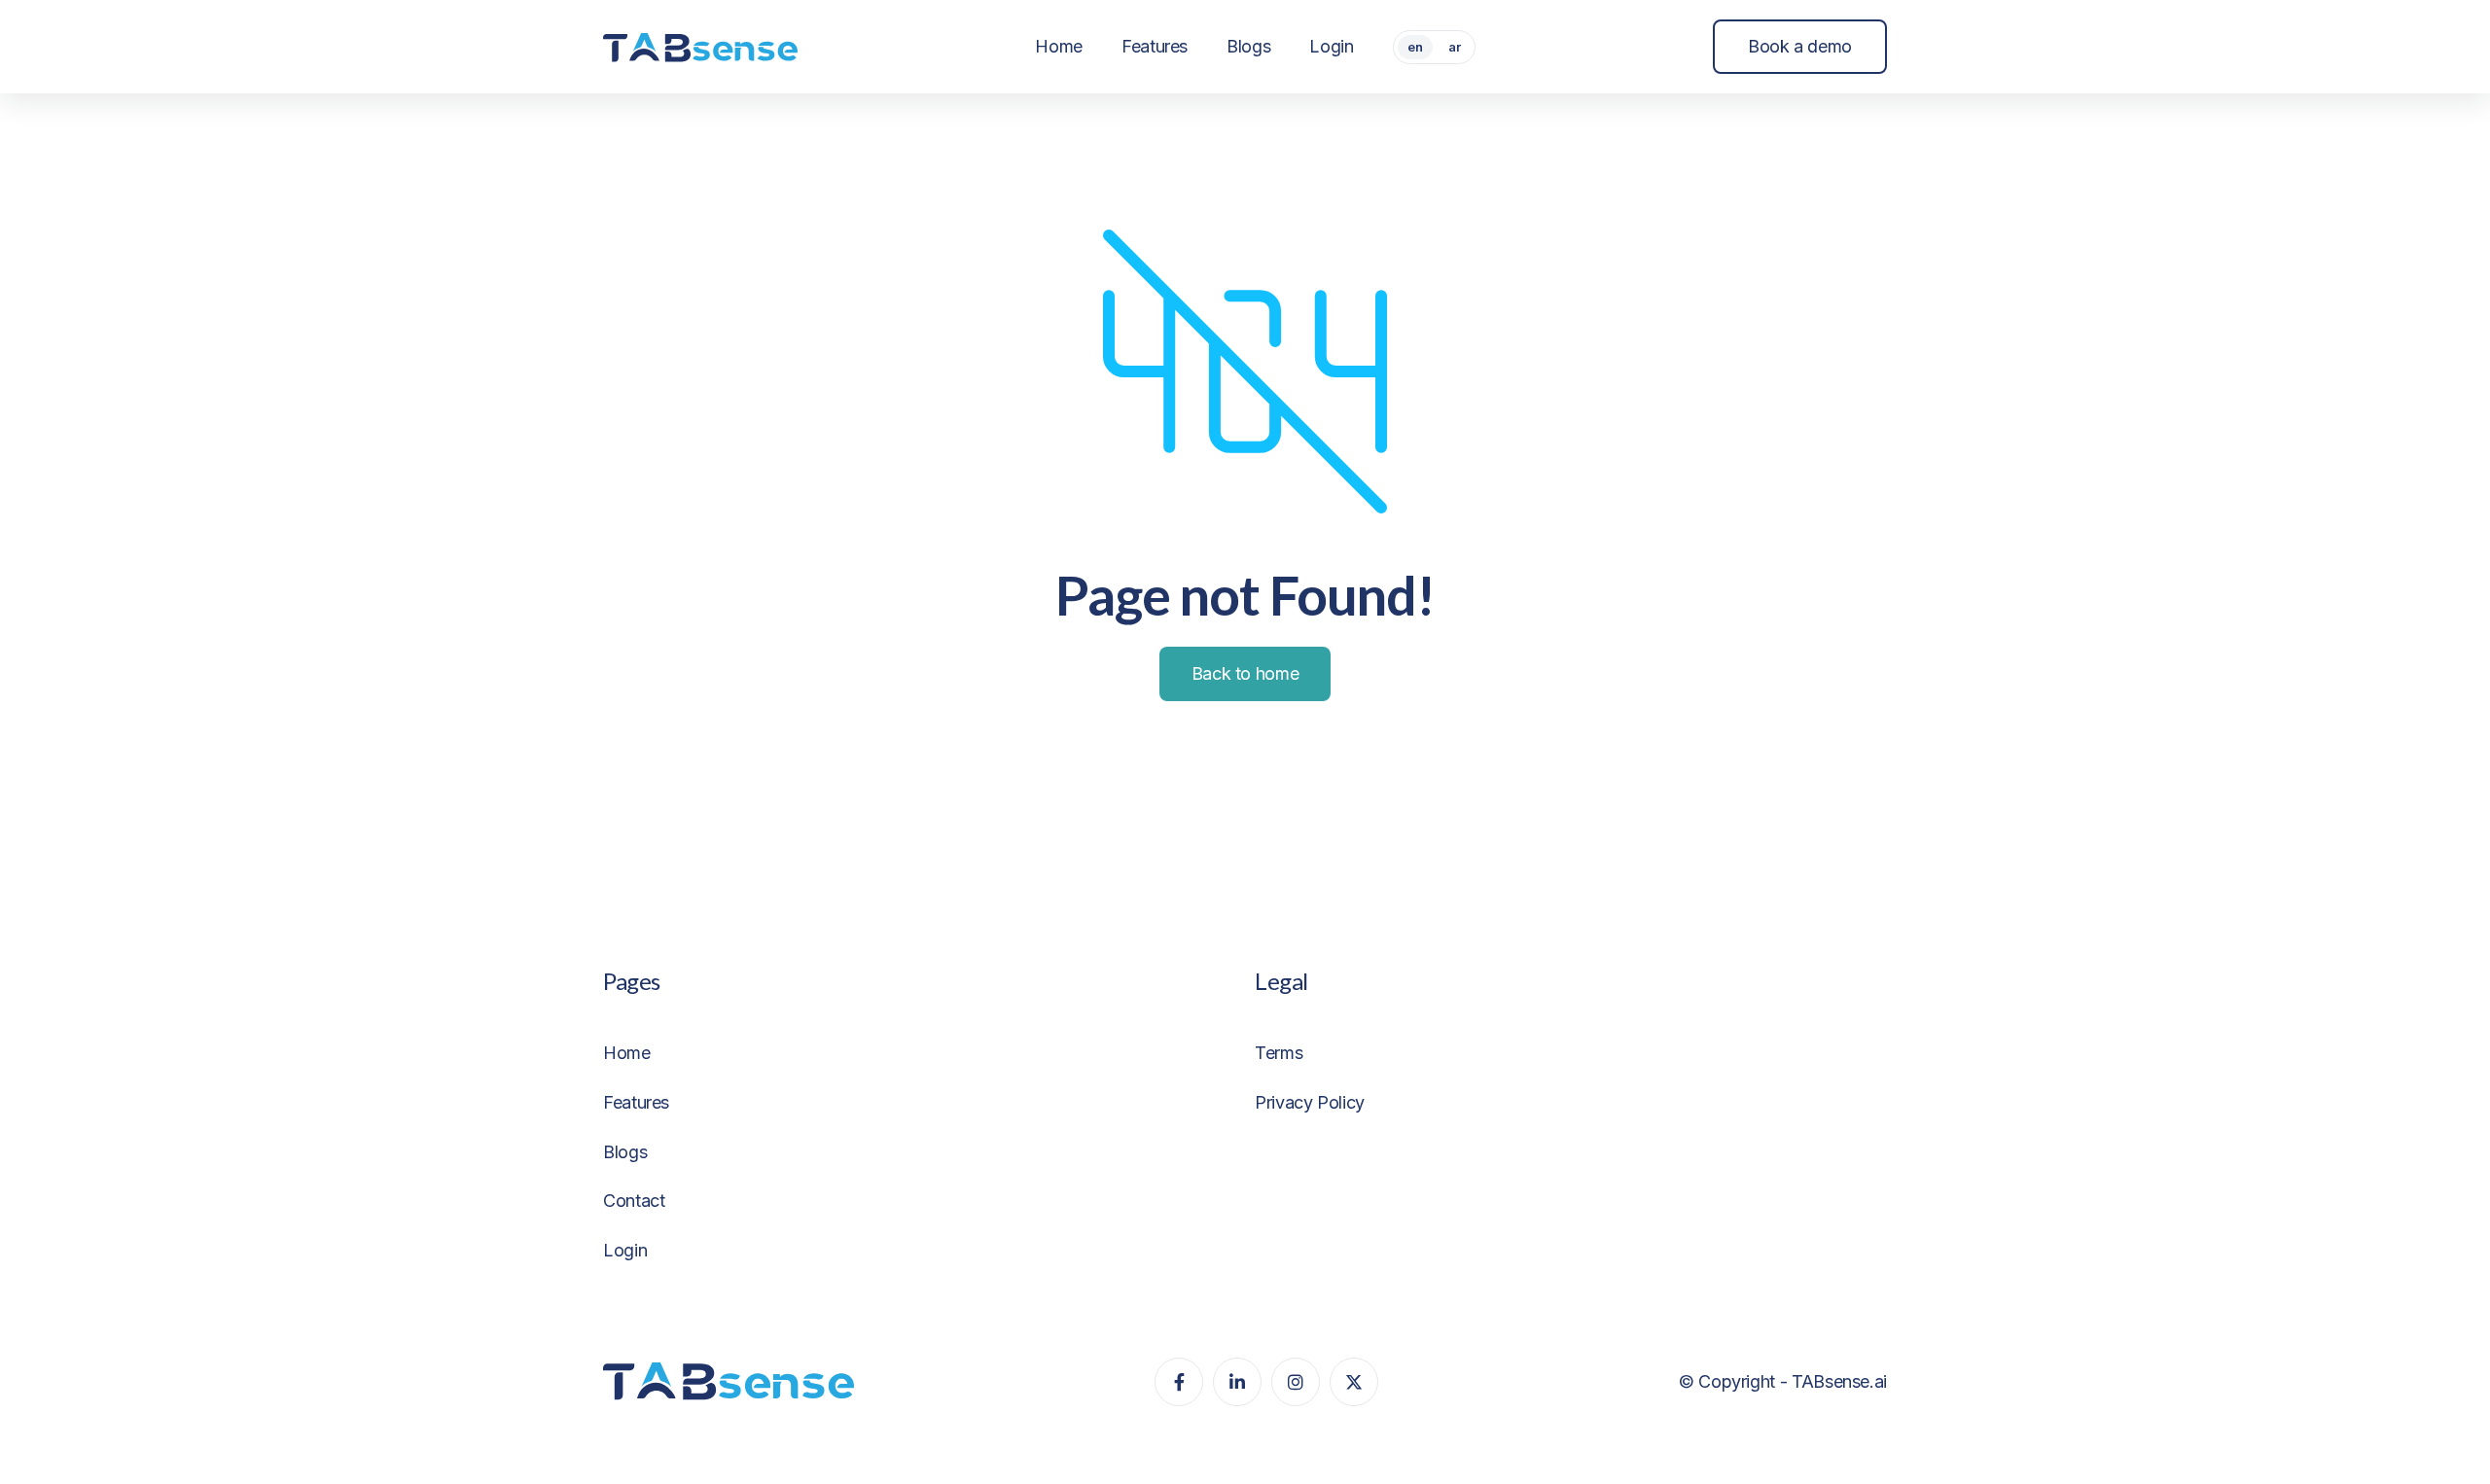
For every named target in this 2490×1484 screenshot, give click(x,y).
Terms (1279, 1053)
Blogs (625, 1152)
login (625, 1250)
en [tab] (1415, 47)
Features (636, 1102)
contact (634, 1201)
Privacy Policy (1310, 1102)
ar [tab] (1455, 47)
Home (627, 1053)
